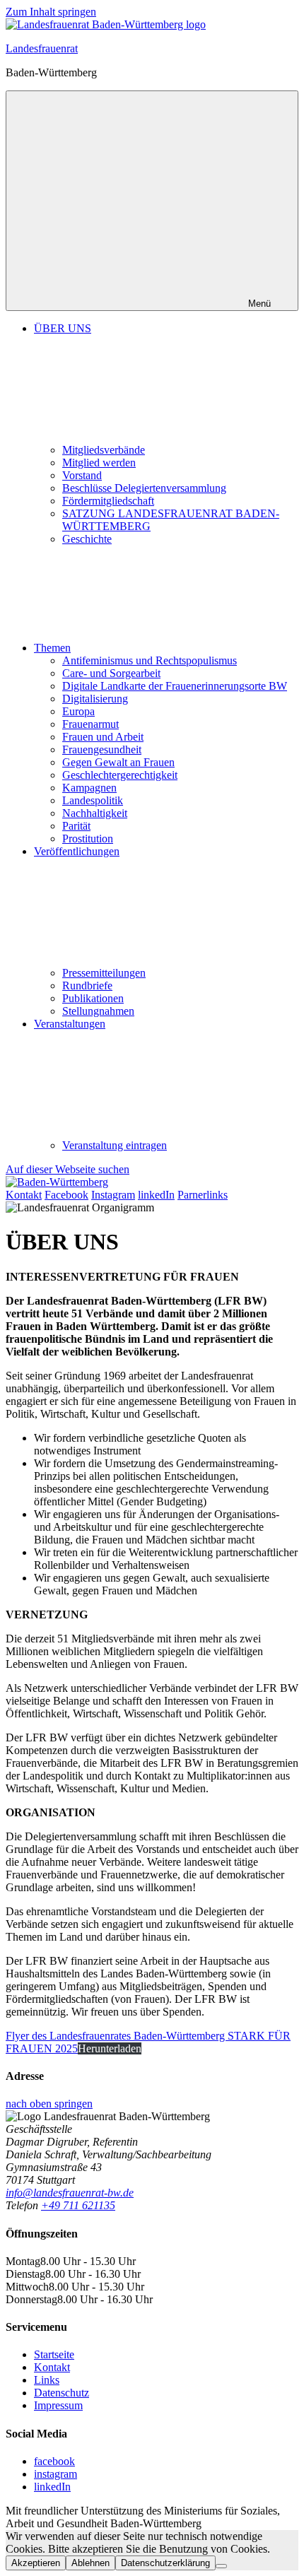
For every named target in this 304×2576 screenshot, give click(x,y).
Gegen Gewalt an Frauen (118, 762)
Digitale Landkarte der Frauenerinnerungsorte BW (175, 686)
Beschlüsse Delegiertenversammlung (144, 488)
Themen (52, 648)
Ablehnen (90, 2563)
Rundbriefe (87, 986)
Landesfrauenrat (42, 48)
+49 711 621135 (78, 2205)
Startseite (54, 2354)
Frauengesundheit (102, 749)
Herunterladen (110, 2048)
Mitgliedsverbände (104, 450)
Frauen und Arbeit (103, 737)
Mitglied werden (99, 463)
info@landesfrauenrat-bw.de (70, 2193)
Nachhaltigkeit (95, 813)
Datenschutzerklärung (165, 2563)
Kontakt (52, 2367)
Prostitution (88, 839)
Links (47, 2380)
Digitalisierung (95, 699)
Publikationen (93, 998)
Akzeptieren (36, 2563)
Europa (78, 711)
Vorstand (82, 475)
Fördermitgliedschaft (108, 501)
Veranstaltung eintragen (115, 1145)
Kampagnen (89, 788)
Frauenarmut (90, 724)
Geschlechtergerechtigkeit (120, 775)
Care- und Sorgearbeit (111, 673)
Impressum (58, 2405)
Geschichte (87, 539)
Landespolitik (93, 800)
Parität (76, 826)
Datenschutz (62, 2393)
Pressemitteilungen (104, 973)
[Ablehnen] (221, 2566)
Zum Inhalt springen (51, 12)
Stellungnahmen (98, 1011)
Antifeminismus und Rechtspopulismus (150, 660)
